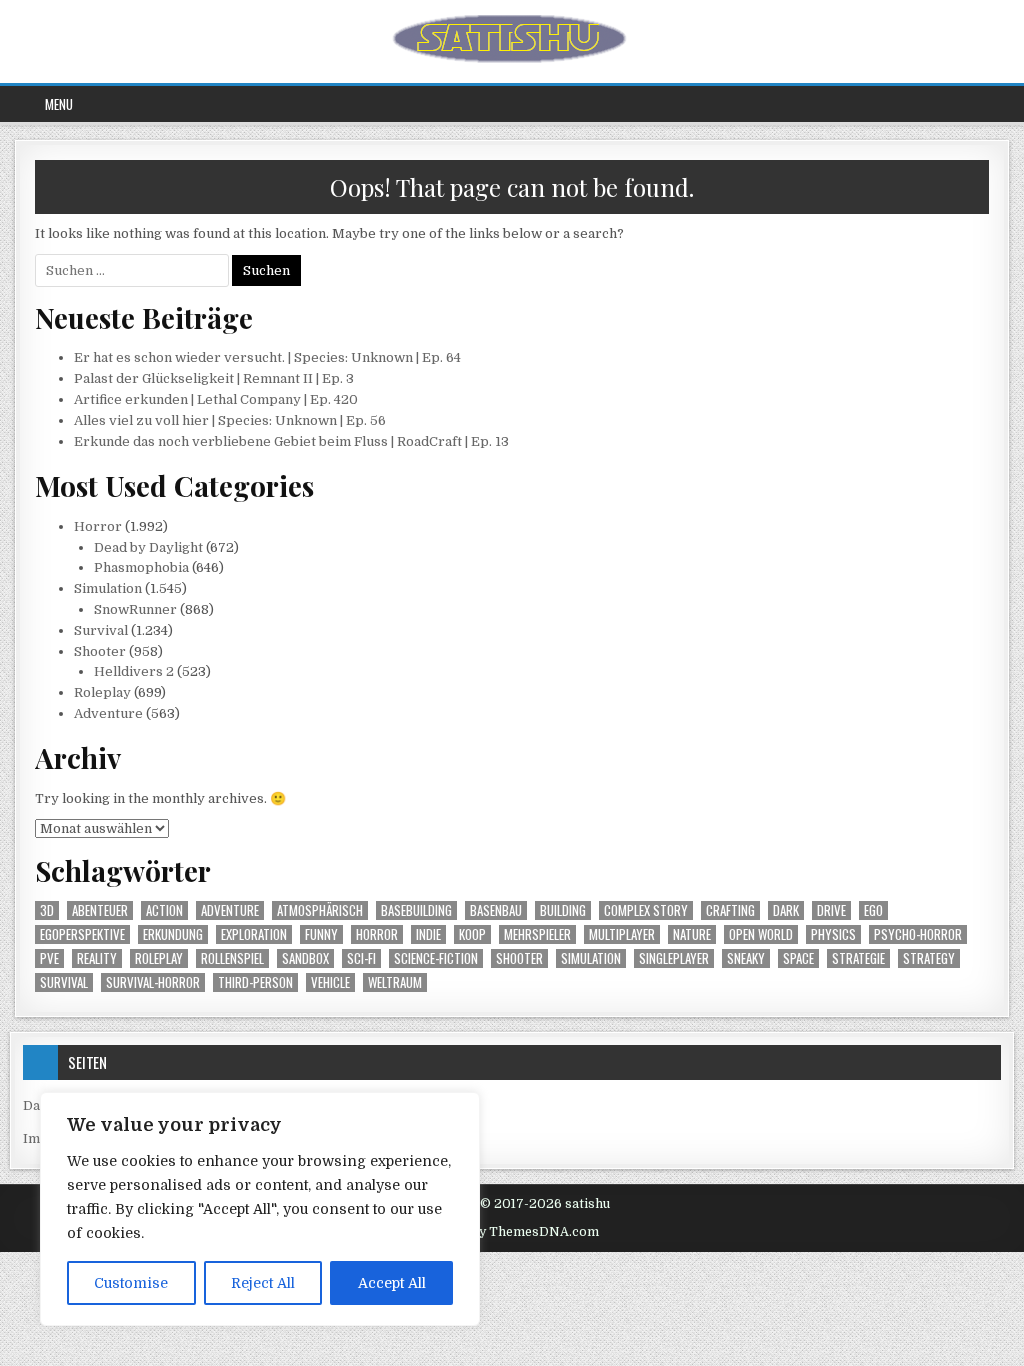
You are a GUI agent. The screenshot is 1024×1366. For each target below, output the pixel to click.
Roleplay (102, 692)
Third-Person (255, 982)
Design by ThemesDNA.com (511, 1232)
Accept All (392, 1283)
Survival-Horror (153, 982)
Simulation (108, 588)
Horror (98, 526)
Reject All (263, 1283)
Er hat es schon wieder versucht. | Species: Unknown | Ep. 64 (267, 357)
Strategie (858, 958)
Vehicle (330, 982)
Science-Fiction (436, 958)
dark (786, 910)
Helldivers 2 (134, 671)
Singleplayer (674, 958)
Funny (321, 934)
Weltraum (395, 982)
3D (47, 910)
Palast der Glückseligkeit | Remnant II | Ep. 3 (214, 378)
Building (563, 910)
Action (164, 910)
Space (798, 958)
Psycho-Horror (918, 934)
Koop (472, 934)
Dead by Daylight (148, 547)
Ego (873, 910)
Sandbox (305, 958)
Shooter (100, 651)
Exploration (254, 934)
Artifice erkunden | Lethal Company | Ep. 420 (216, 399)
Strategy (929, 958)
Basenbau (496, 910)
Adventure (108, 713)
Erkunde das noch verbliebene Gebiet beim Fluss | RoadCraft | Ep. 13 (291, 441)
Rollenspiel (232, 958)
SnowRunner (135, 609)
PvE (49, 958)
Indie (428, 934)
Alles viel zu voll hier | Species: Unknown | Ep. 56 (230, 420)
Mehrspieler (537, 934)
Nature (692, 934)
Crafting (730, 910)
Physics (833, 934)
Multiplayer (622, 934)
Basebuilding (416, 910)
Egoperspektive (82, 934)
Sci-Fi (361, 958)
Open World (761, 934)
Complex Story (646, 910)
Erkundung (173, 934)
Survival (101, 630)
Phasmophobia (141, 567)
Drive (831, 910)
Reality (97, 958)
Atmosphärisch (320, 910)
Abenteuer (100, 910)
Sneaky (746, 958)
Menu (59, 104)
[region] (260, 1209)
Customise (131, 1283)
